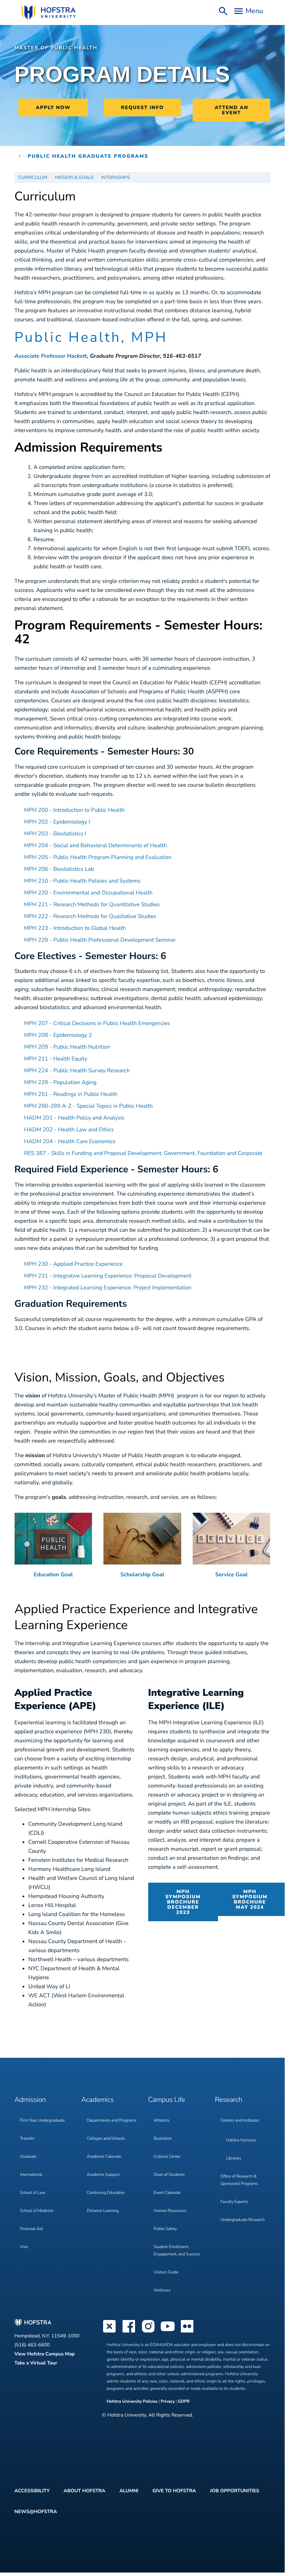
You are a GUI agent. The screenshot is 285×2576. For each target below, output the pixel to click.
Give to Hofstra (174, 2491)
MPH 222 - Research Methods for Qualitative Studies (90, 916)
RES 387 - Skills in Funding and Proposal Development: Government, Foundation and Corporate (143, 1153)
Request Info (142, 108)
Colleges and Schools (106, 2139)
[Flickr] (187, 2332)
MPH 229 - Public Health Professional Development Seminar (100, 940)
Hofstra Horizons (241, 2140)
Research (229, 2100)
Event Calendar (167, 2193)
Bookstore (163, 2139)
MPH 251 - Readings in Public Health (71, 1094)
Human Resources (170, 2211)
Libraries (234, 2158)
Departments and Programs (111, 2121)
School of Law (33, 2193)
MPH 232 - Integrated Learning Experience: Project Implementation (108, 1288)
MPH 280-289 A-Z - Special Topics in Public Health (89, 1106)
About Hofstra (84, 2491)
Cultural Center (167, 2157)
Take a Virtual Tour (36, 2363)
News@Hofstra (36, 2512)
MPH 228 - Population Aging (61, 1082)
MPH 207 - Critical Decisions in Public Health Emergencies (97, 1023)
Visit (24, 2247)
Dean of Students (169, 2175)
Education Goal (53, 1575)
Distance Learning (103, 2211)
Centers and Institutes (240, 2121)
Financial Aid (32, 2229)
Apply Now (53, 108)
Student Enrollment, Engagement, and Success (177, 2251)
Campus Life (167, 2100)
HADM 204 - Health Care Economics (70, 1141)
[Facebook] (129, 2332)
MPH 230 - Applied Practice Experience (74, 1264)
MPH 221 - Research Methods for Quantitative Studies (92, 905)
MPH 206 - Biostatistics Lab (59, 869)
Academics (97, 2100)
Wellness (162, 2290)
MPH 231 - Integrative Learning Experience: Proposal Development (108, 1276)
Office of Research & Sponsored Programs (239, 2180)
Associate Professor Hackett (51, 356)
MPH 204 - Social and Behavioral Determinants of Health (96, 845)
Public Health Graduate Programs (88, 156)
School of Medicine (37, 2211)
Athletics (162, 2121)
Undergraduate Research (243, 2220)
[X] (109, 2332)
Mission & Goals (74, 177)
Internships (115, 177)
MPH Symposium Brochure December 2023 (183, 1902)
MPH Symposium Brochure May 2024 (250, 1899)
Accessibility (32, 2491)
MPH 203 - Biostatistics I (55, 834)
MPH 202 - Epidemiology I (57, 822)
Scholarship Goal (142, 1575)
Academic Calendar (104, 2157)
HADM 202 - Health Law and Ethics (69, 1130)
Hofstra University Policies (133, 2402)
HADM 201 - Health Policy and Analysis (74, 1118)
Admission (30, 2100)
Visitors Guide (166, 2272)
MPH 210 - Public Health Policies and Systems (82, 881)
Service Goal (231, 1575)
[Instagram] (148, 2332)
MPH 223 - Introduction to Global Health (75, 928)
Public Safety (165, 2229)
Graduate (28, 2157)
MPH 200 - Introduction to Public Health (75, 810)
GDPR (184, 2402)
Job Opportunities (235, 2491)
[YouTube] (168, 2332)
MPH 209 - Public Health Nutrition (67, 1047)
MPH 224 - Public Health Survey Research (77, 1071)
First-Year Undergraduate (43, 2121)
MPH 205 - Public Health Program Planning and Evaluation (98, 857)
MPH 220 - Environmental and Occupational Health (89, 893)
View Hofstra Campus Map (45, 2354)
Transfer (27, 2139)
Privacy (168, 2402)
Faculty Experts (234, 2202)
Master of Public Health (56, 48)
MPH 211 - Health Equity (56, 1059)
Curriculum (33, 177)
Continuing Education (106, 2193)
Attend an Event (231, 110)
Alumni (129, 2491)
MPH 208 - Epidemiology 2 (58, 1035)
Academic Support (103, 2175)
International (31, 2175)
